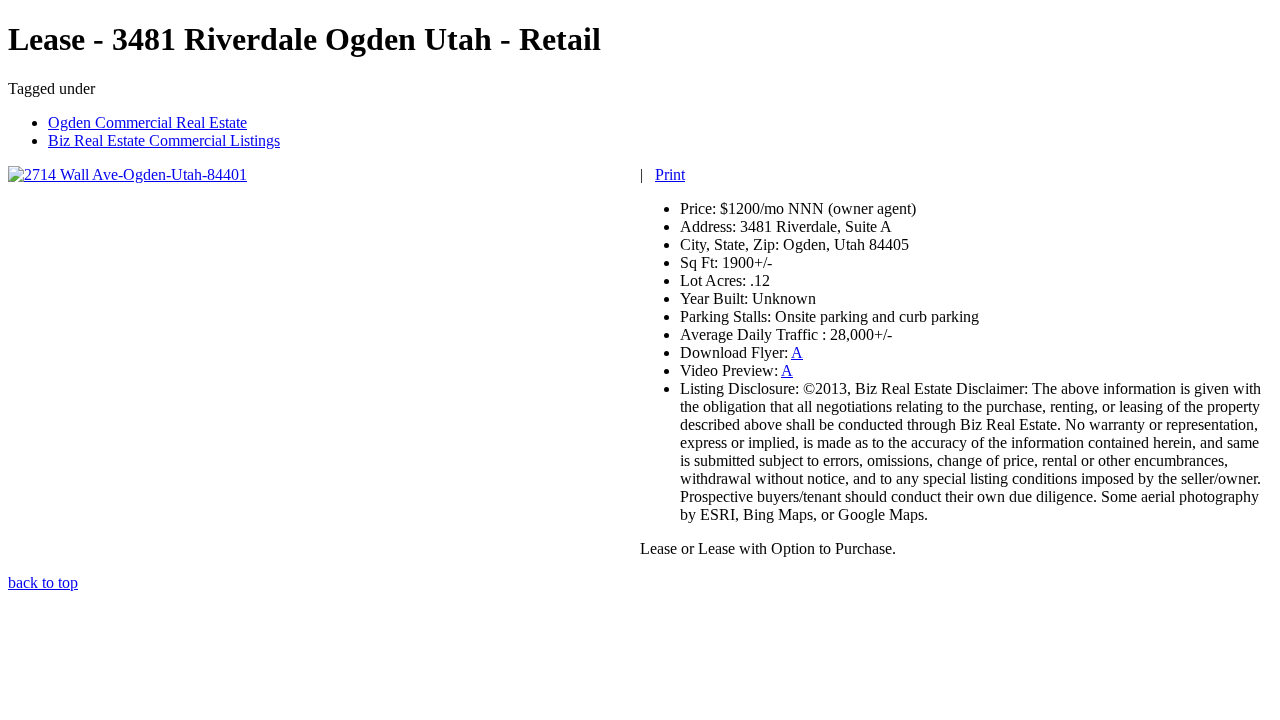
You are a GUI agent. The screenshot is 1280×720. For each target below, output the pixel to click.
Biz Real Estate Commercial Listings (164, 140)
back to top (43, 582)
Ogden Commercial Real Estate (147, 122)
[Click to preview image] (127, 174)
